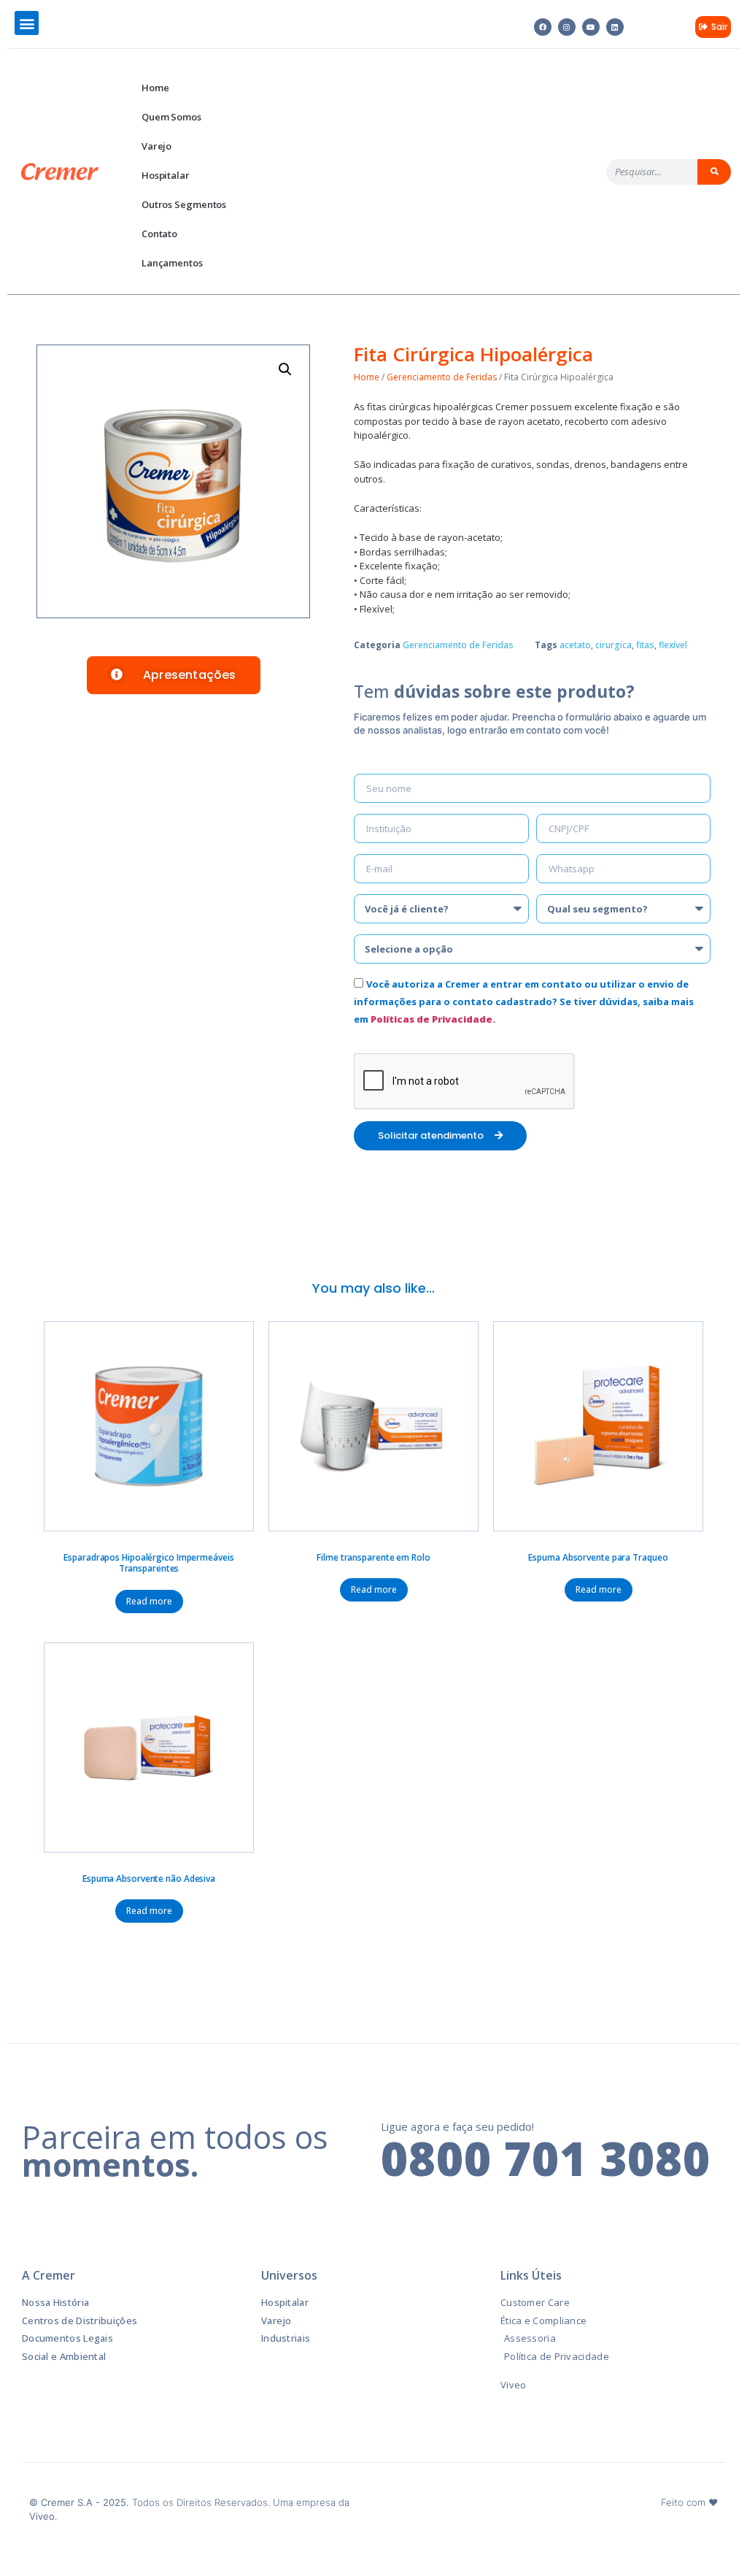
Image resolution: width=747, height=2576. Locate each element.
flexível (673, 645)
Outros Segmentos (184, 204)
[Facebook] (543, 27)
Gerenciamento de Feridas (442, 377)
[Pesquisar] (714, 172)
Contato (159, 234)
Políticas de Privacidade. (433, 1019)
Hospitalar (166, 175)
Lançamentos (172, 263)
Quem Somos (171, 117)
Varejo (156, 146)
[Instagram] (567, 27)
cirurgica (614, 645)
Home (155, 88)
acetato (575, 645)
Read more (149, 1601)
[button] (27, 23)
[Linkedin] (615, 27)
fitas (645, 645)
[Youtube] (591, 27)
